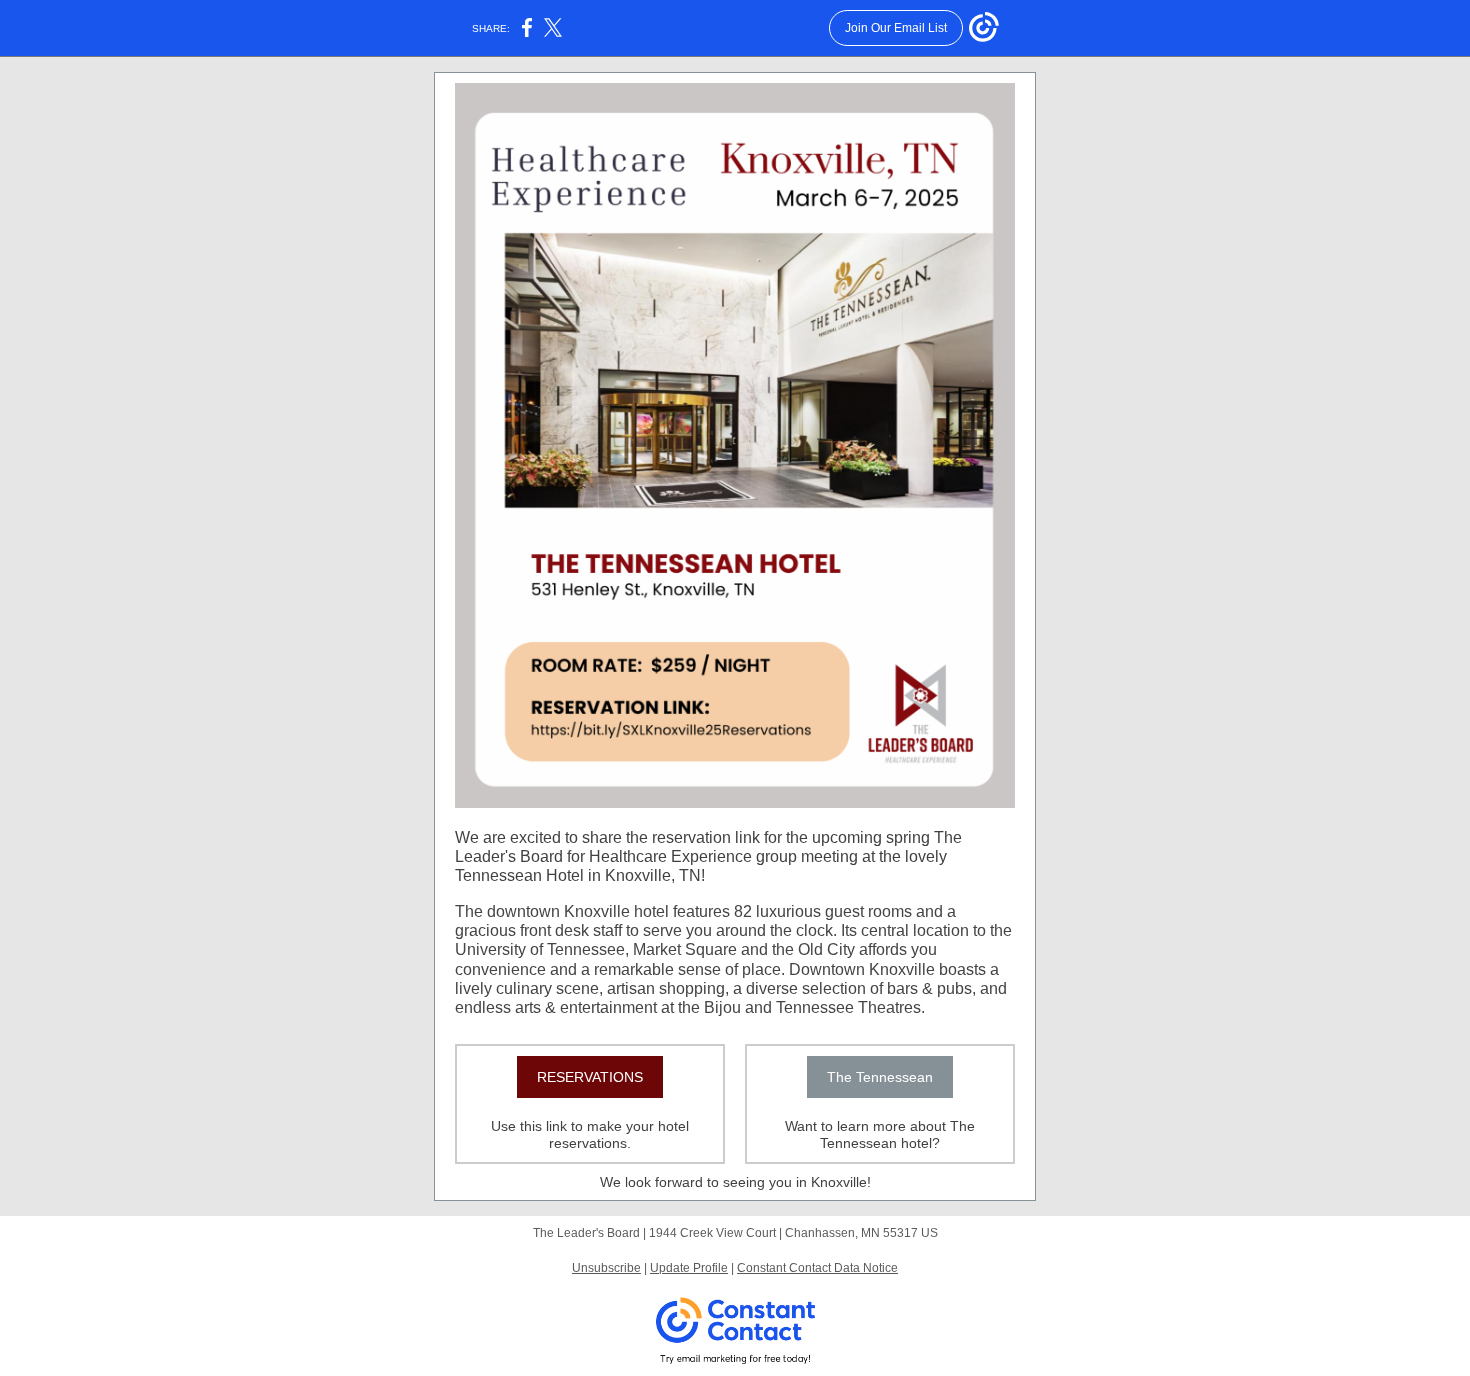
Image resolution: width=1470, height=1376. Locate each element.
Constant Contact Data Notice (817, 1268)
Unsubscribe (606, 1268)
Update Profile (689, 1268)
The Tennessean (880, 1077)
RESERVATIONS (590, 1077)
